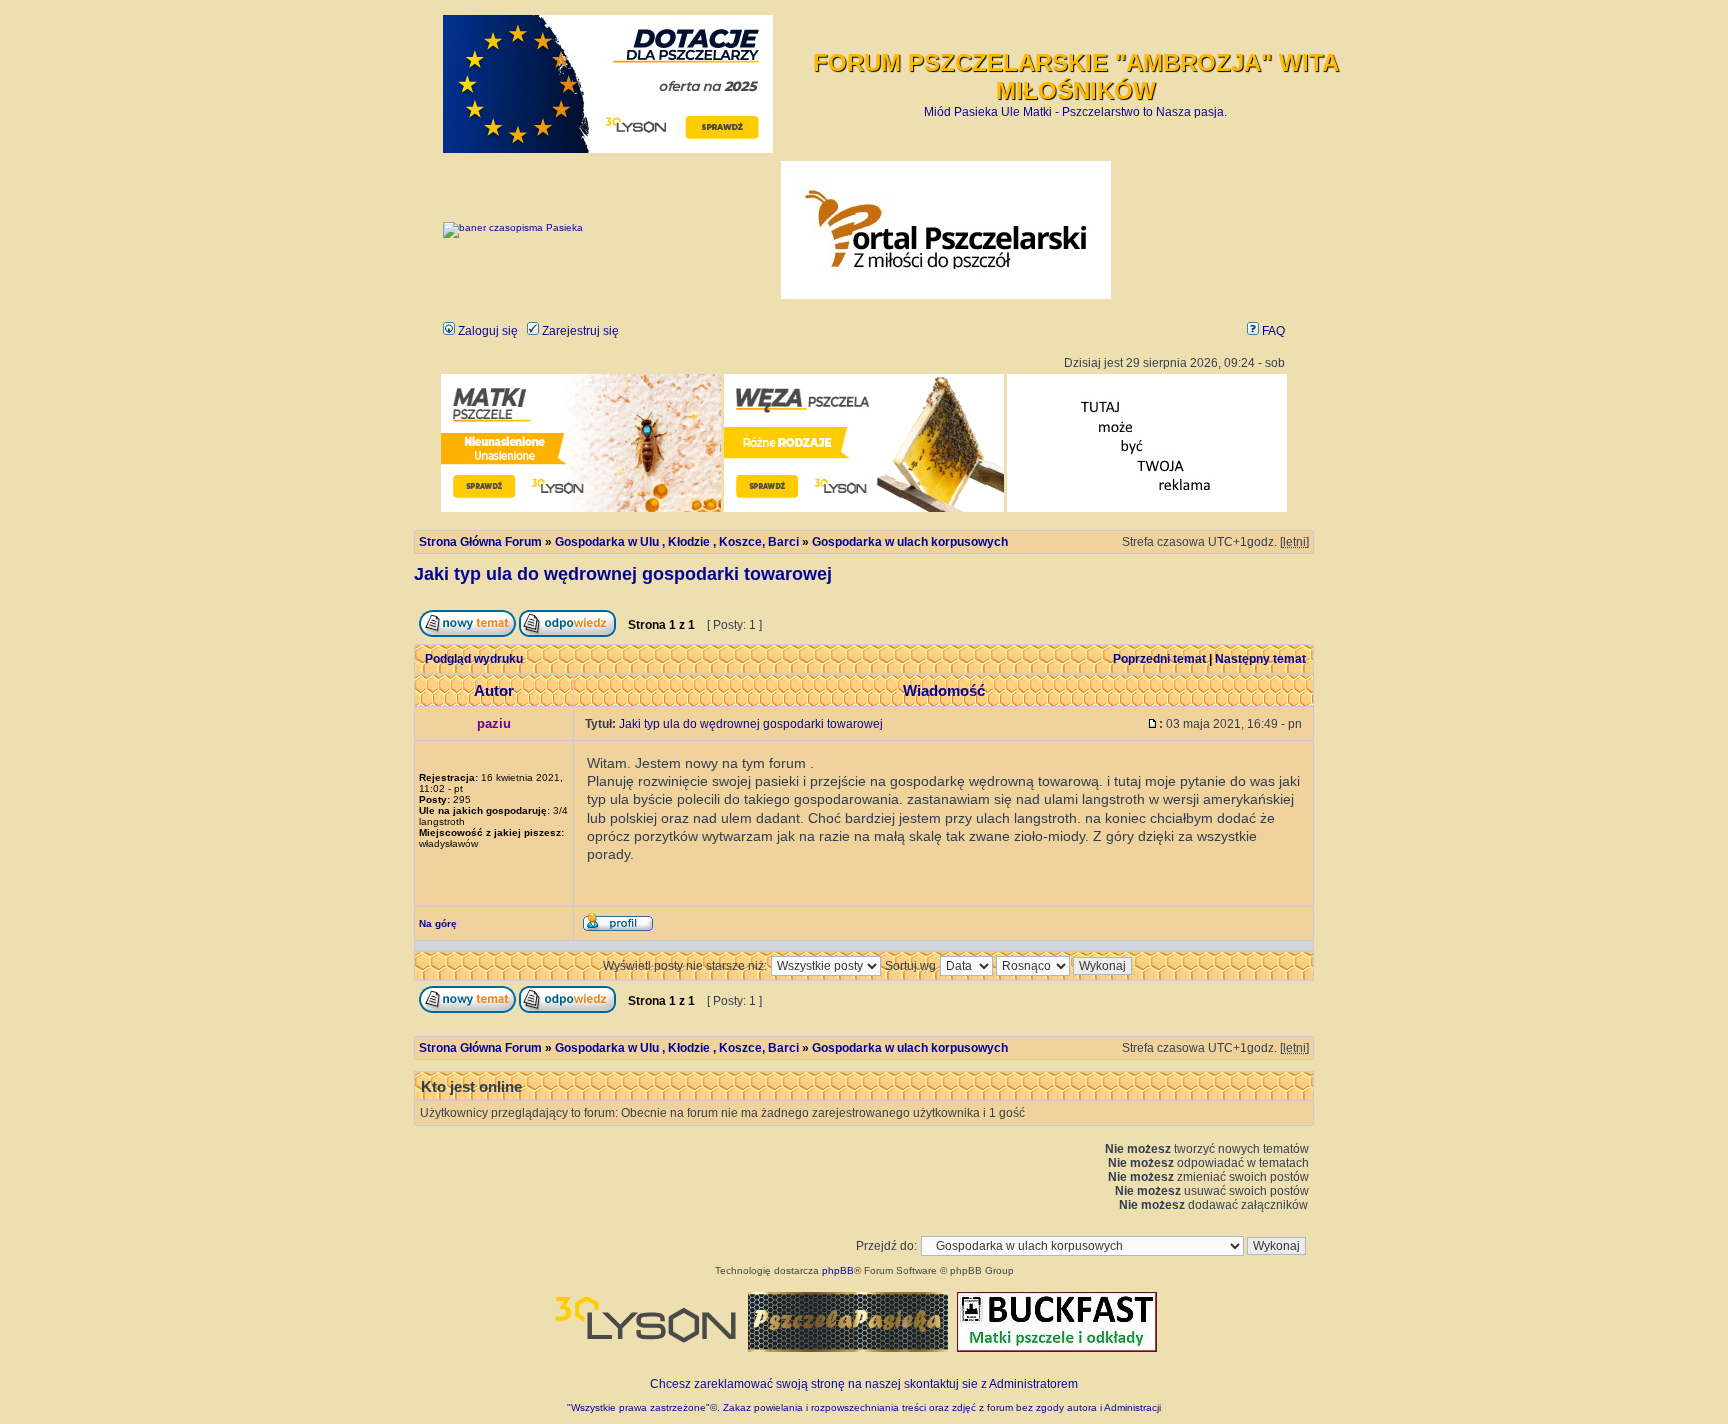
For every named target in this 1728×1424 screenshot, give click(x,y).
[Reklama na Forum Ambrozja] (1147, 508)
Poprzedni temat (1159, 659)
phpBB (838, 1270)
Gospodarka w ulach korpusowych (910, 542)
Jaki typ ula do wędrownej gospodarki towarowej (623, 574)
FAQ (1272, 331)
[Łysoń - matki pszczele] (581, 508)
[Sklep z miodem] (848, 1348)
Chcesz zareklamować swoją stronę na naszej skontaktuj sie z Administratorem (864, 1384)
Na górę (438, 923)
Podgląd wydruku (474, 659)
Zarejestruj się (579, 331)
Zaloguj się (486, 331)
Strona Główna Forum (480, 542)
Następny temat (1260, 659)
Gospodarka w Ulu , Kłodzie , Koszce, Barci (677, 542)
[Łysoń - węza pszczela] (864, 508)
